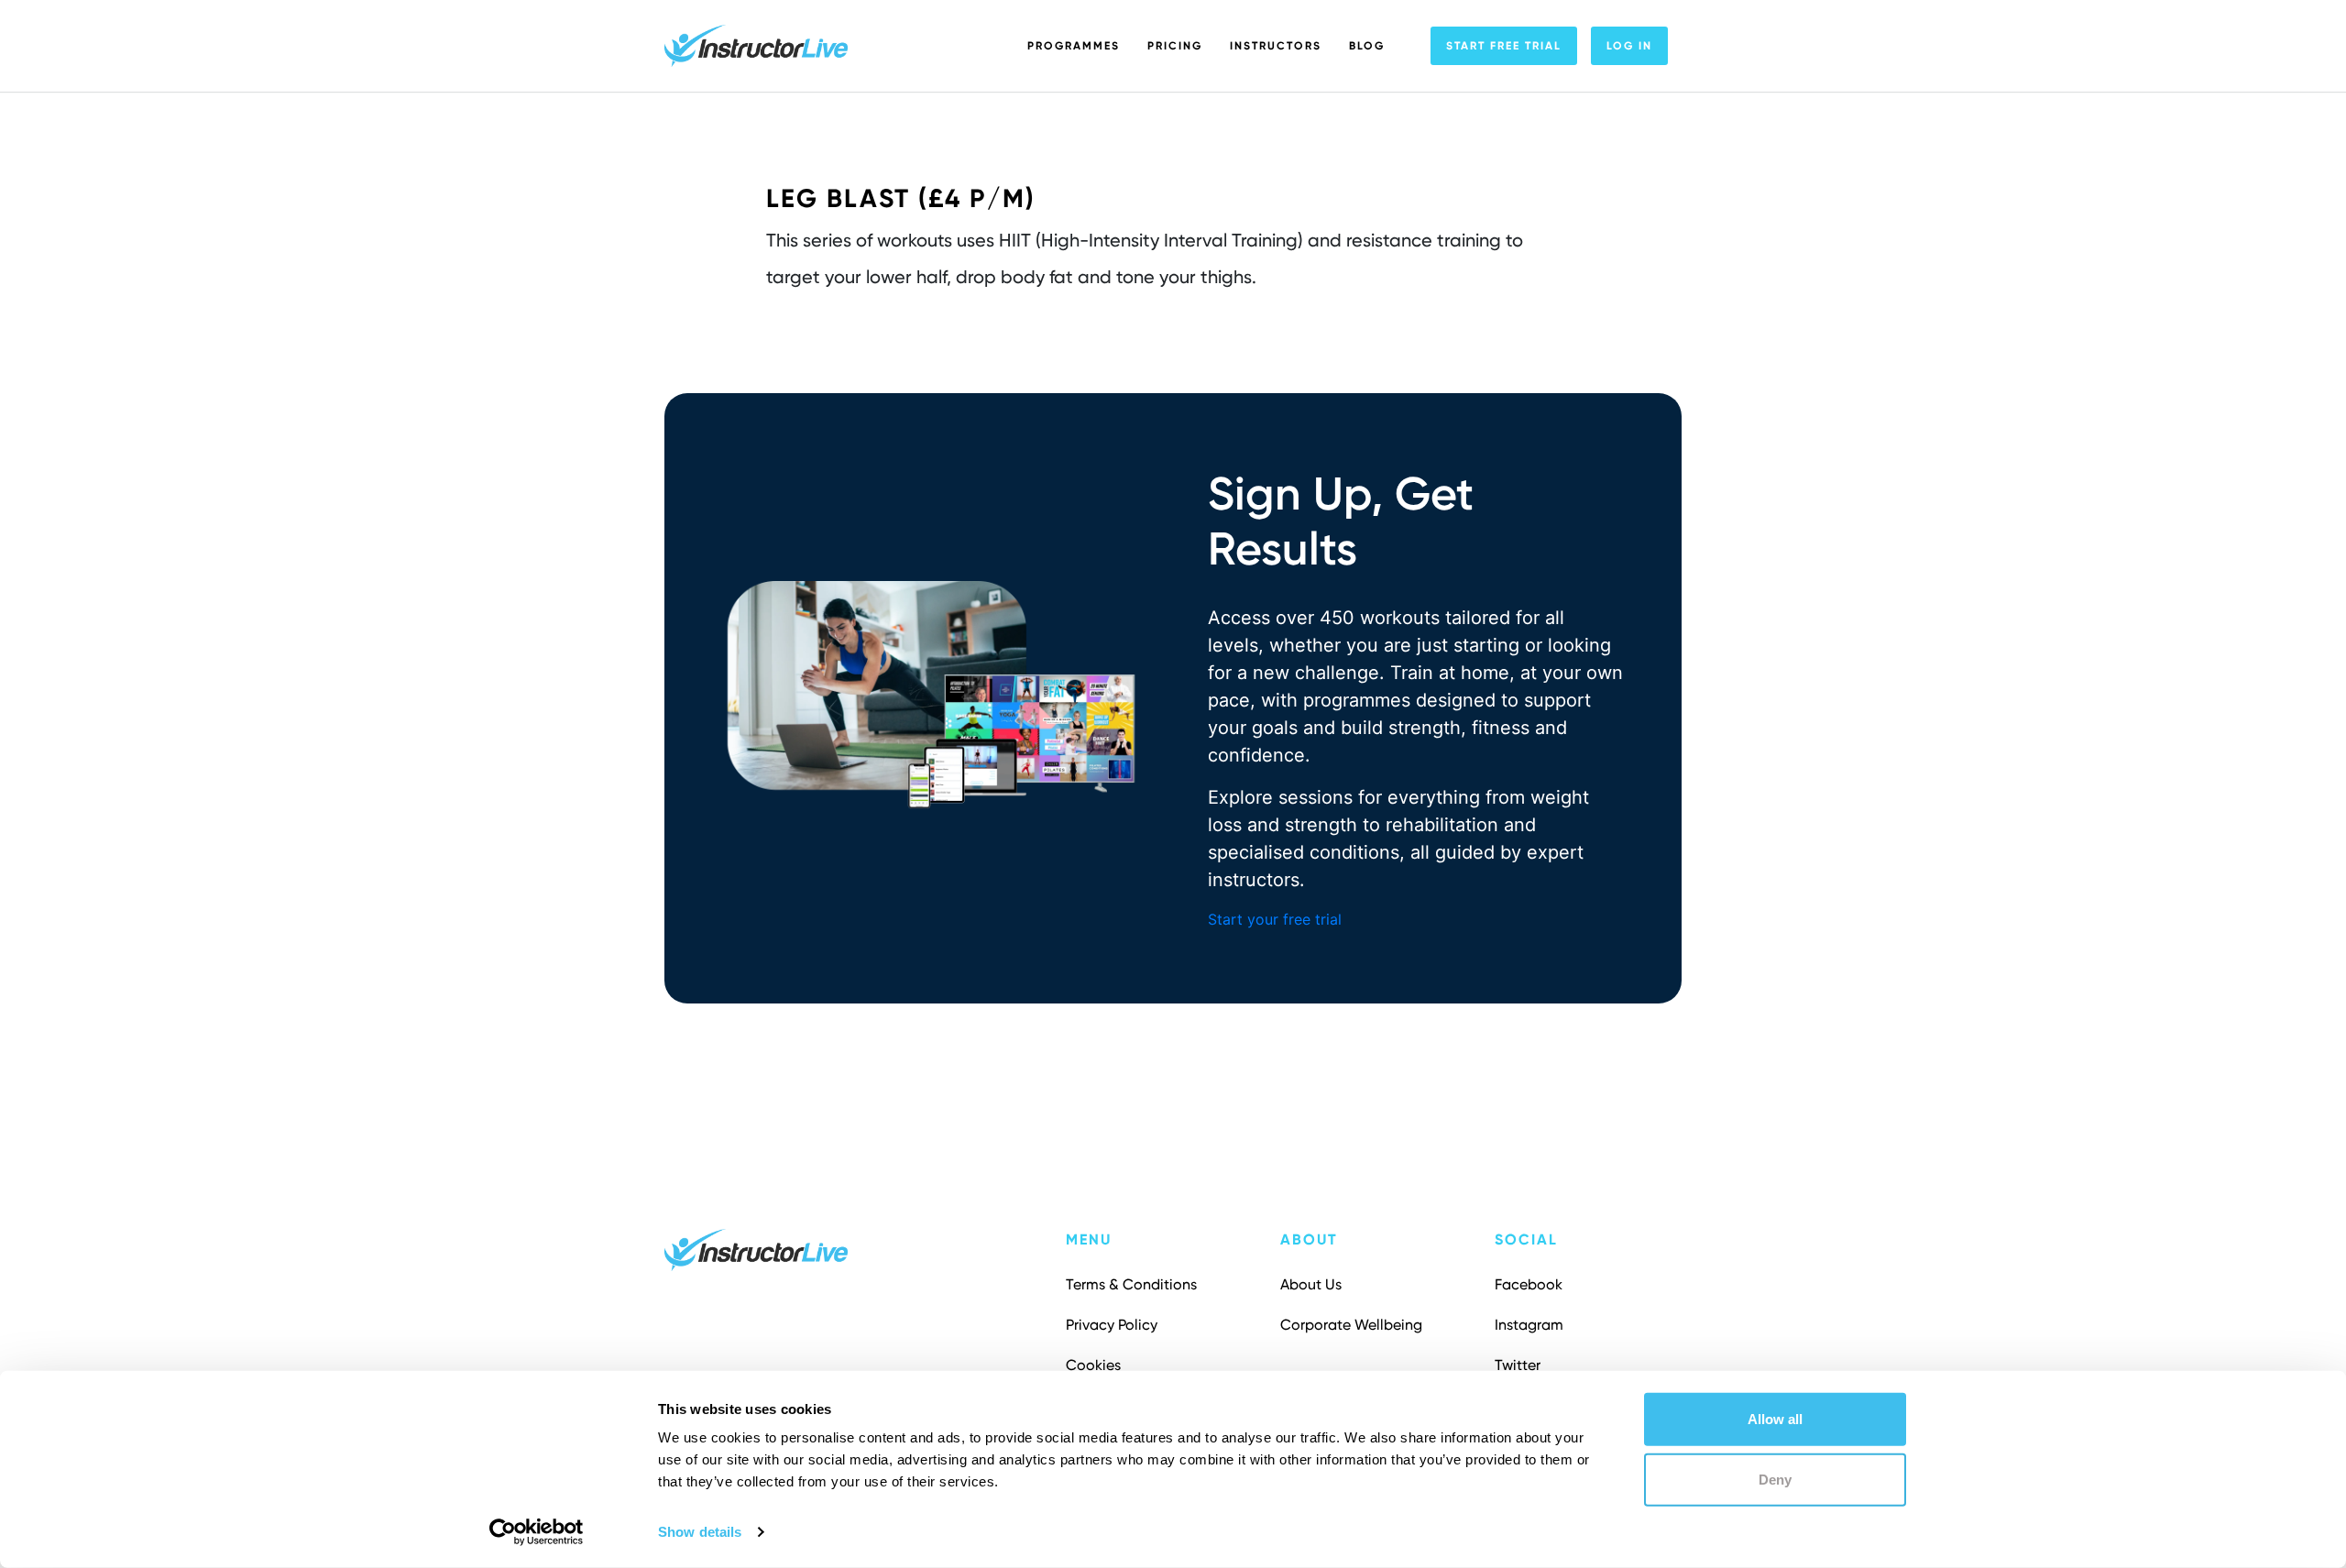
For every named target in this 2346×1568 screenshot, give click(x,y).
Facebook (1529, 1284)
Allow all (1775, 1419)
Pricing (1175, 46)
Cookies (1093, 1365)
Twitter (1518, 1365)
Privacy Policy (1112, 1325)
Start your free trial (1275, 919)
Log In (1629, 46)
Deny (1775, 1479)
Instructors (1276, 46)
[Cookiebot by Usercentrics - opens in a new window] (537, 1532)
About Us (1311, 1284)
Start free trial (1504, 46)
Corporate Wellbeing (1351, 1325)
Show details (700, 1532)
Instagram (1529, 1325)
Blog (1367, 46)
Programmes (1074, 46)
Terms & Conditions (1131, 1284)
